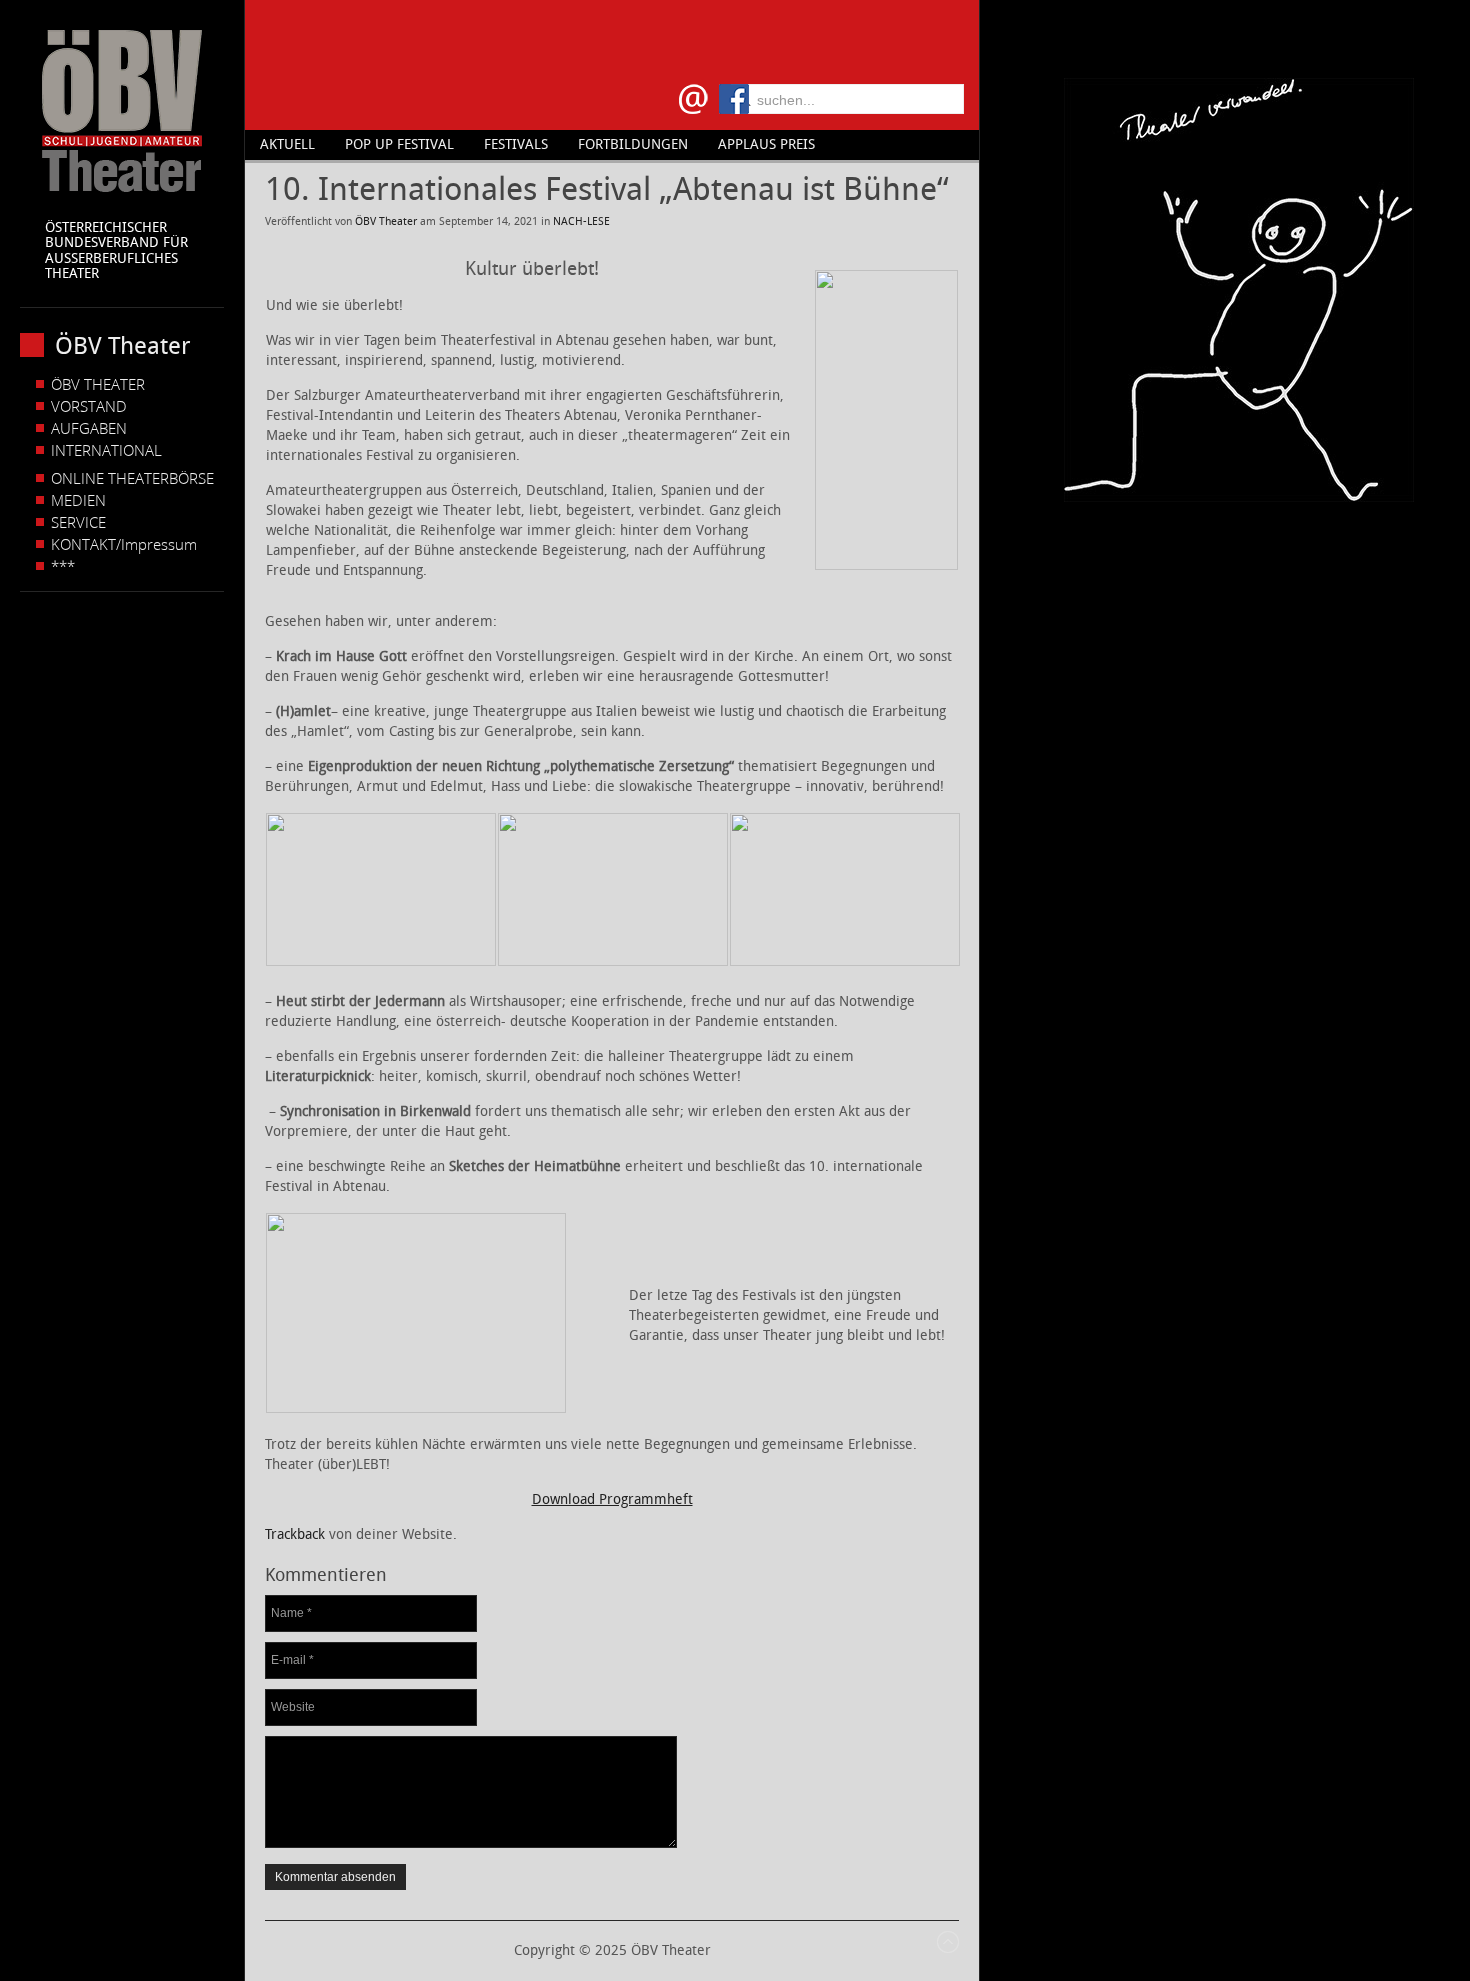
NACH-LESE (581, 221)
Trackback (295, 1534)
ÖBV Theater (386, 221)
